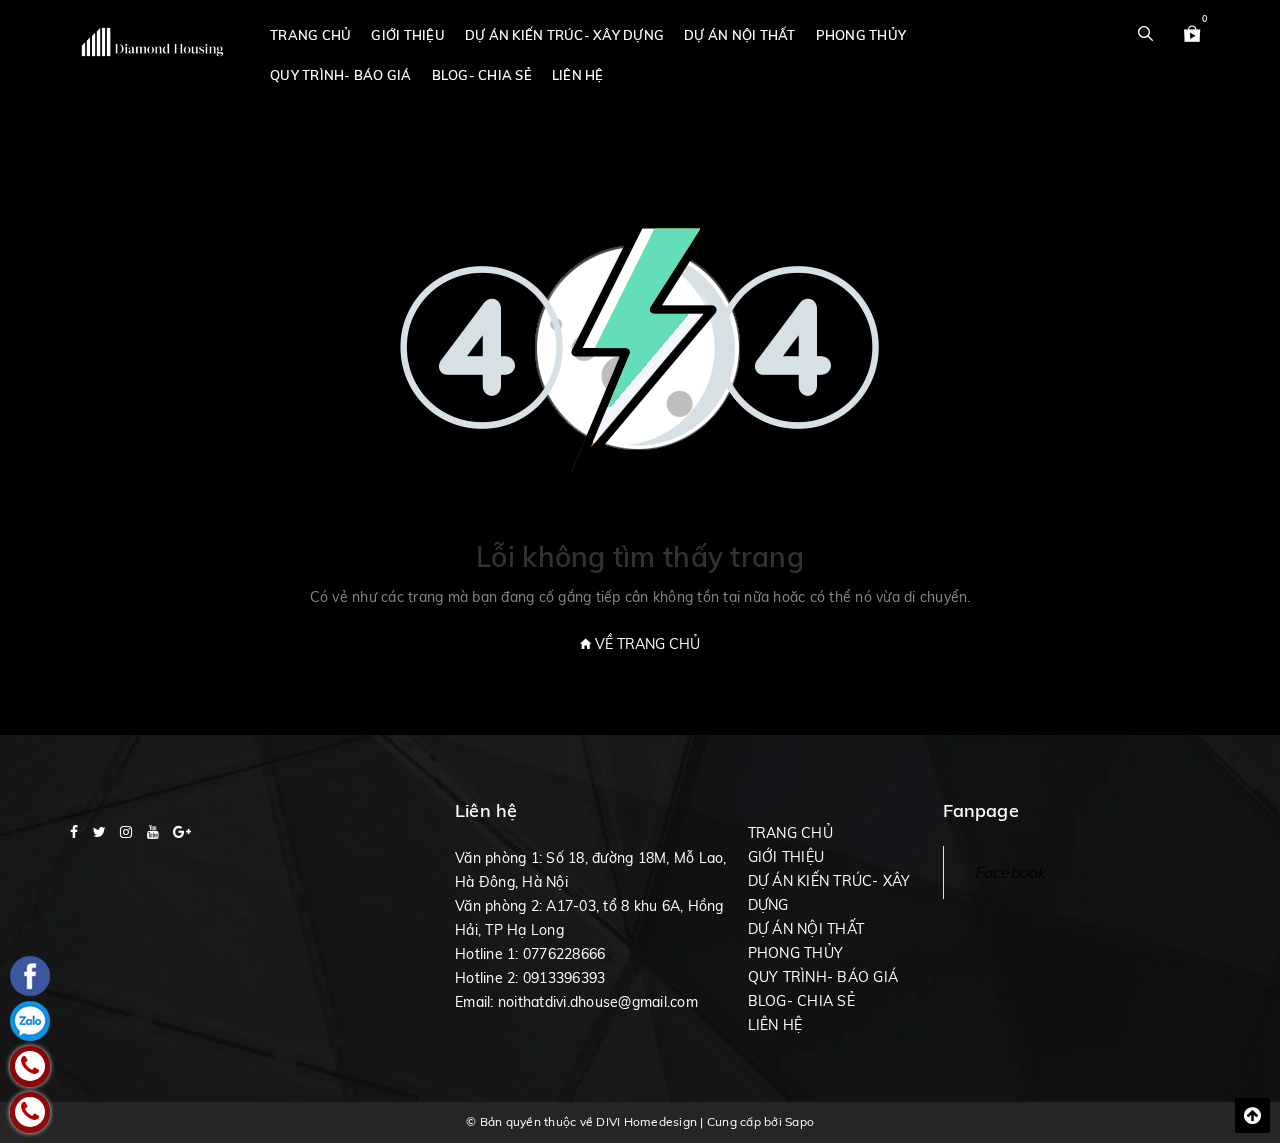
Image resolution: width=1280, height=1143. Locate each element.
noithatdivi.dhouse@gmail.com (598, 1002)
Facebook (1010, 872)
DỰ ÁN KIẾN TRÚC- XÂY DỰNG (564, 35)
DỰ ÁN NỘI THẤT (740, 35)
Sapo (799, 1121)
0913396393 (564, 978)
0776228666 (564, 954)
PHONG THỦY (861, 35)
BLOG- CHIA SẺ (482, 75)
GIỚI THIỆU (408, 35)
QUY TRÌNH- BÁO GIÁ (341, 75)
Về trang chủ (645, 644)
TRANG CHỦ (310, 35)
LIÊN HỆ (578, 75)
